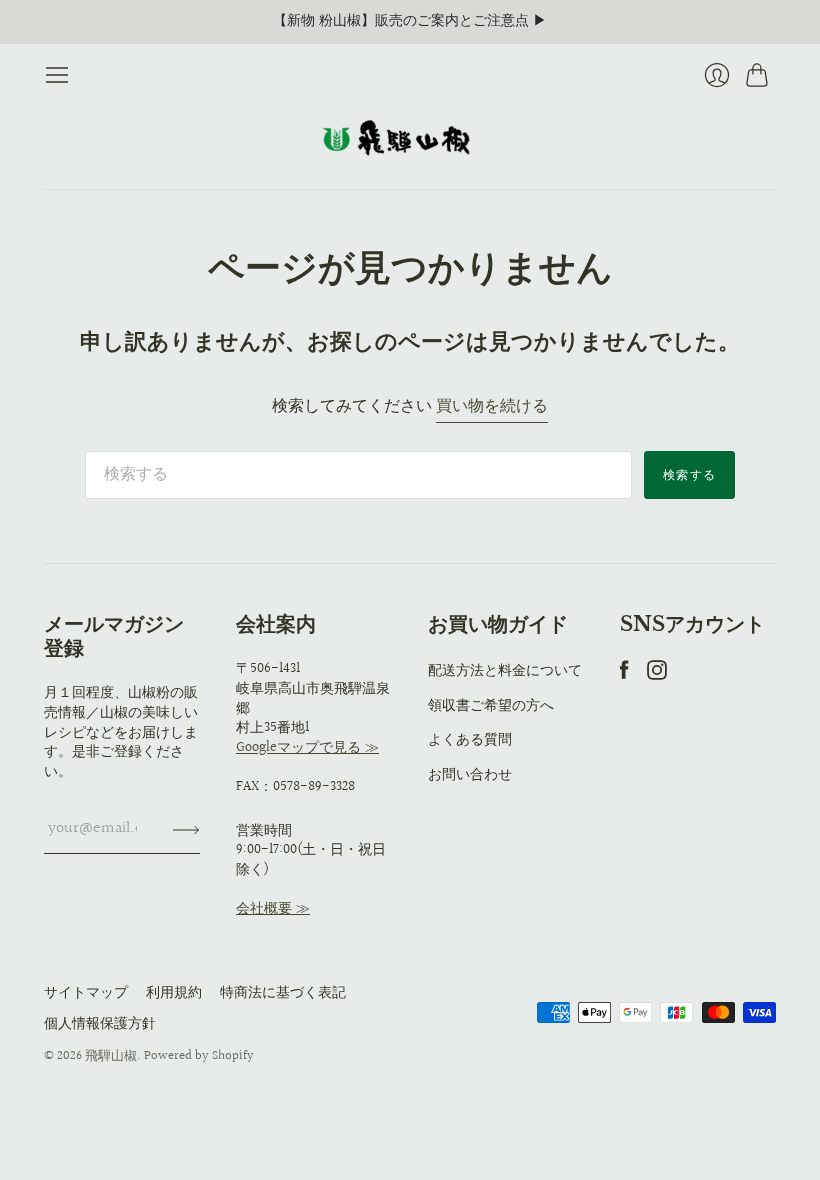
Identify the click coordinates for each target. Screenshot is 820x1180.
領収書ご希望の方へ (491, 706)
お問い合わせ (470, 775)
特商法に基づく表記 (283, 993)
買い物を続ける (492, 407)
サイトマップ (86, 993)
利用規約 (174, 993)
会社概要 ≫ (273, 909)
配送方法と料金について (505, 671)
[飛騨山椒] (410, 138)
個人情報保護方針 (100, 1024)
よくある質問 (470, 740)
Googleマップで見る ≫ (307, 748)
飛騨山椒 (111, 1056)
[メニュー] (57, 75)
